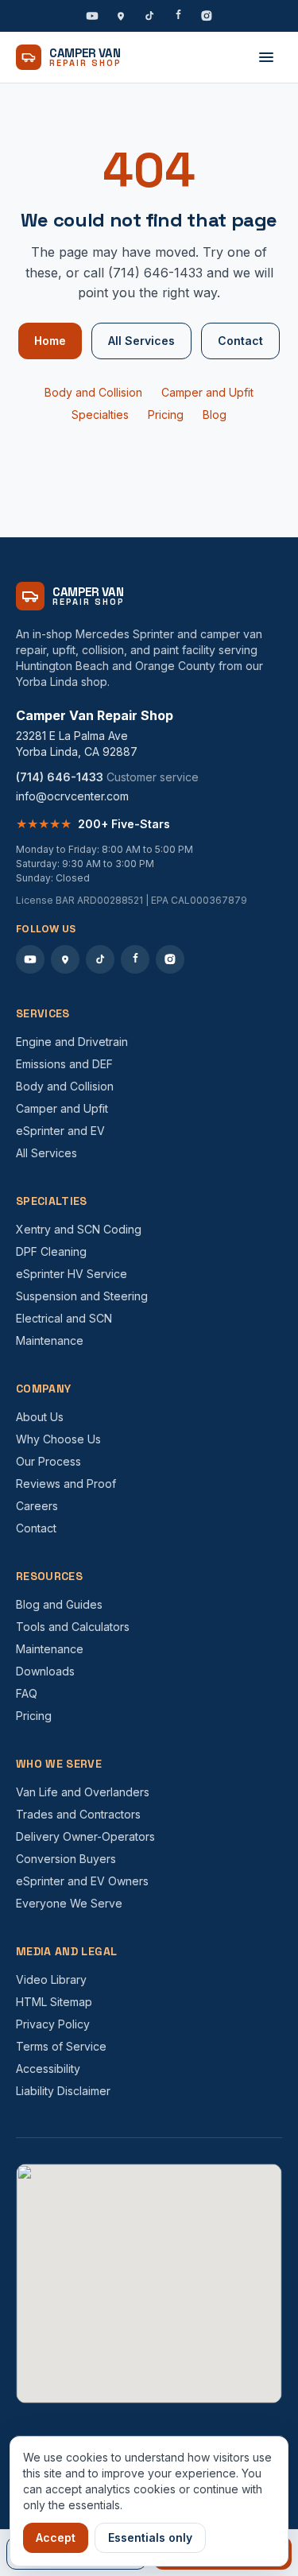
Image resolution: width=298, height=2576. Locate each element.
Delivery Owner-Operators (85, 1836)
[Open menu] (266, 57)
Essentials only (150, 2537)
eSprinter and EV (60, 1131)
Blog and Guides (59, 1604)
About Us (40, 1417)
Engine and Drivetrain (72, 1042)
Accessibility (48, 2069)
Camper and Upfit (207, 392)
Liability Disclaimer (63, 2091)
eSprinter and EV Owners (82, 1881)
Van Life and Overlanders (83, 1792)
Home (50, 341)
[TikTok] (149, 16)
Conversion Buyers (66, 1859)
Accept (56, 2537)
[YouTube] (92, 16)
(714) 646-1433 (60, 777)
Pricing (166, 414)
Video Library (51, 1979)
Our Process (48, 1461)
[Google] (121, 16)
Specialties (100, 414)
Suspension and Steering (82, 1296)
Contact (240, 341)
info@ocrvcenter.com (72, 796)
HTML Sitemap (54, 2002)
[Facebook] (178, 16)
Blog (215, 414)
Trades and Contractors (78, 1814)
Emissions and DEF (64, 1064)
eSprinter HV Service (72, 1274)
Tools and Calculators (73, 1627)
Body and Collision (93, 392)
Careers (37, 1506)
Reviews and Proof (66, 1484)
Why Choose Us (58, 1439)
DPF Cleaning (51, 1251)
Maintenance (50, 1340)
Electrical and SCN (64, 1318)
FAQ (27, 1693)
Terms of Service (61, 2046)
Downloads (45, 1671)
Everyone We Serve (69, 1903)
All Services (141, 341)
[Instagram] (207, 16)
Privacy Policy (53, 2024)
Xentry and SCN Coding (79, 1229)
